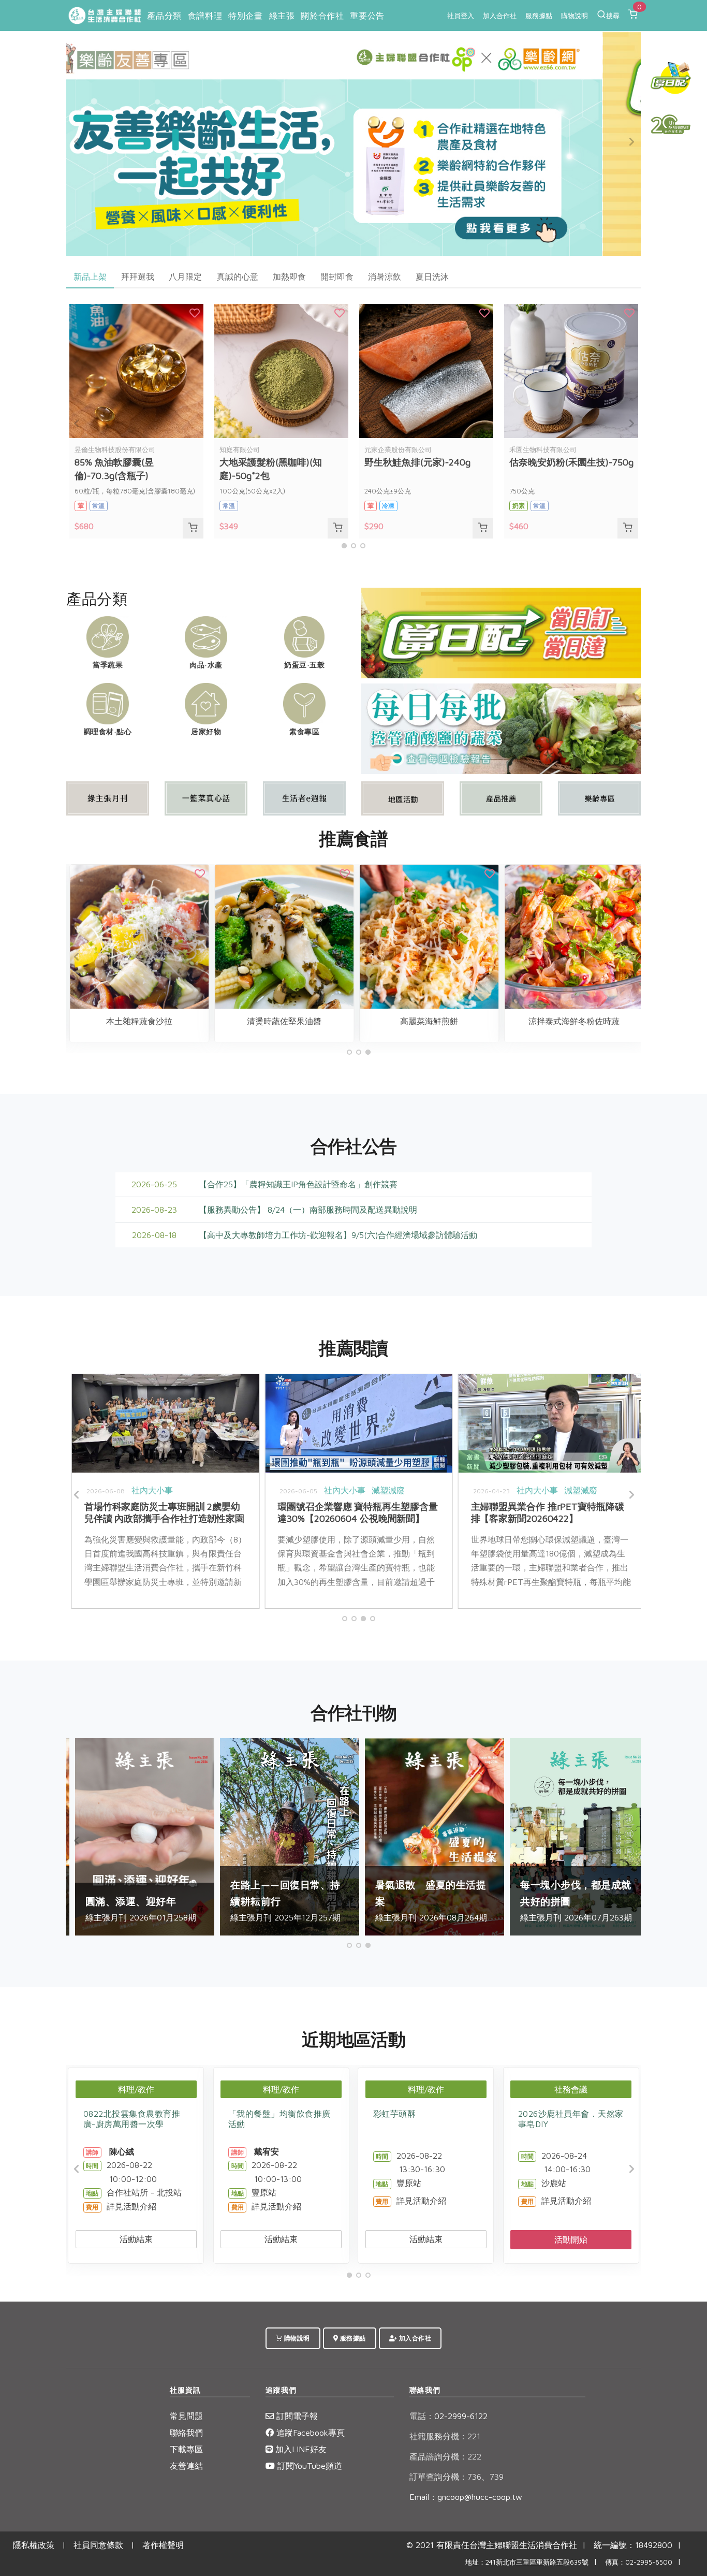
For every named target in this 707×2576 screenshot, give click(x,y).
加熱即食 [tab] (289, 276)
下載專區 (186, 2449)
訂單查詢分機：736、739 (456, 2477)
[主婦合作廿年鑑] (671, 124)
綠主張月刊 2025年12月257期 (134, 1901)
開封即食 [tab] (337, 276)
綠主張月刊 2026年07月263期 (424, 1901)
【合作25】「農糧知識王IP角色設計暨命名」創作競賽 (298, 1184)
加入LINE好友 (300, 2449)
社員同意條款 (98, 2545)
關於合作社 (322, 16)
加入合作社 (500, 16)
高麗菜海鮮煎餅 (252, 1021)
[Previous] (77, 142)
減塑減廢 (170, 1490)
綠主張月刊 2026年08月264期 (279, 1901)
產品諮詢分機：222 (445, 2456)
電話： (422, 2416)
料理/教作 (136, 2089)
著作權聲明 (163, 2545)
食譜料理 (205, 16)
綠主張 (282, 16)
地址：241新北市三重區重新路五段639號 (527, 2562)
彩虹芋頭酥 (395, 2114)
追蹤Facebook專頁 (309, 2433)
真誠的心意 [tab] (238, 276)
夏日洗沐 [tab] (432, 276)
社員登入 (461, 16)
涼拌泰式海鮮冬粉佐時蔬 (396, 1021)
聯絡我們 (186, 2433)
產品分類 (164, 16)
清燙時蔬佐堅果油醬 (107, 1021)
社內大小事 (127, 1490)
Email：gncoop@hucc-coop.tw (466, 2497)
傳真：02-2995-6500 (639, 2562)
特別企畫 (245, 16)
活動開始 (571, 2239)
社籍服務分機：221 (445, 2436)
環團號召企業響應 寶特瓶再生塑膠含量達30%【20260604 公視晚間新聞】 (139, 1512)
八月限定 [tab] (185, 276)
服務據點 (539, 16)
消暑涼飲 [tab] (385, 276)
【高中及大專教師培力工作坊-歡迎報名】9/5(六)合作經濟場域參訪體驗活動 (338, 1235)
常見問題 (186, 2416)
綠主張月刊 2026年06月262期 (569, 1909)
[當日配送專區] (501, 632)
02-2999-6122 (448, 2416)
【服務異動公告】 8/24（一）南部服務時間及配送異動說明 (308, 1210)
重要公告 (367, 16)
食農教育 (554, 1490)
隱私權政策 (34, 2545)
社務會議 (571, 2089)
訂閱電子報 (296, 2416)
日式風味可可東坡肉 (541, 1021)
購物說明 (575, 16)
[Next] (630, 142)
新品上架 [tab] (90, 276)
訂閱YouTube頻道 (308, 2466)
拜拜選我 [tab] (138, 276)
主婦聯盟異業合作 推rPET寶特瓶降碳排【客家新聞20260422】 (330, 1512)
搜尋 (613, 16)
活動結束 (136, 2239)
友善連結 (186, 2466)
